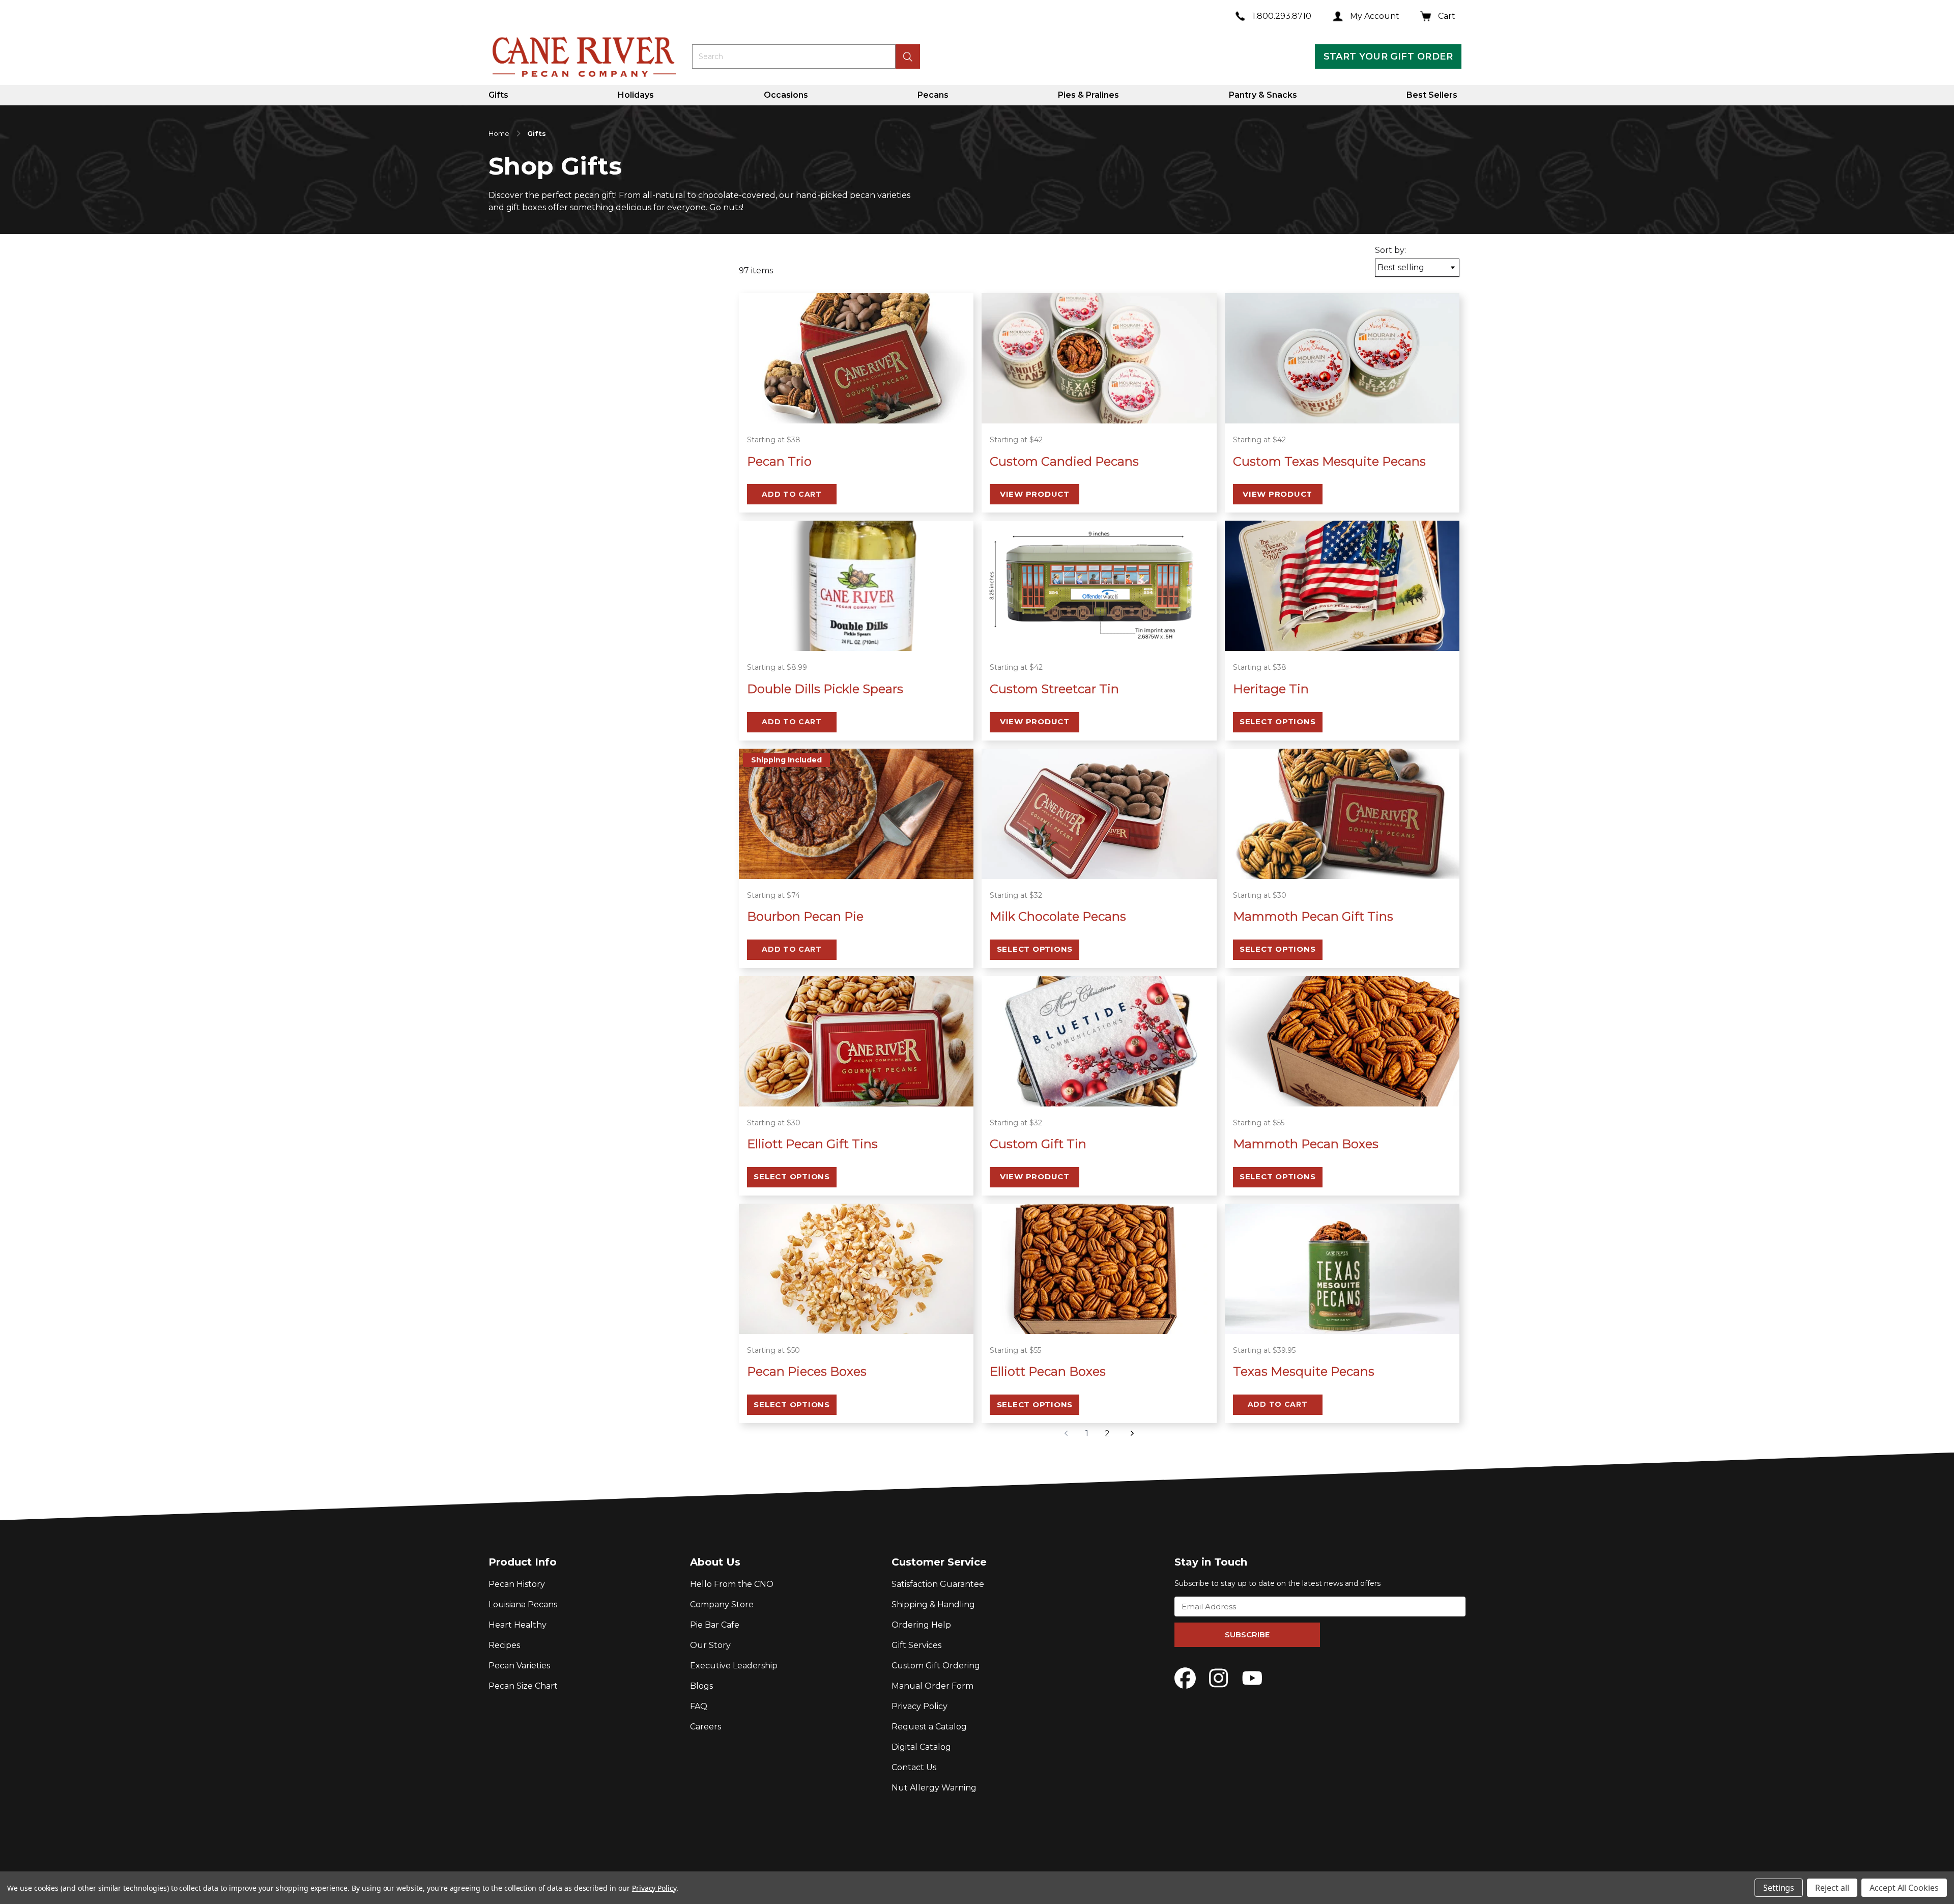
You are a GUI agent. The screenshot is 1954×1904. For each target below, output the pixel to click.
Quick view (856, 410)
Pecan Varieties (519, 1666)
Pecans (933, 95)
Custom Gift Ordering (936, 1666)
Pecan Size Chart (523, 1686)
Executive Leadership (734, 1666)
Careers (706, 1727)
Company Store (722, 1604)
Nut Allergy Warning (934, 1788)
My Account (1375, 16)
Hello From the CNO (732, 1584)
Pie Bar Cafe (715, 1625)
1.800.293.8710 (1282, 16)
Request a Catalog (929, 1727)
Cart (1447, 16)
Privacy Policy (919, 1706)
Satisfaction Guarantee (938, 1584)
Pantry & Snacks (1263, 95)
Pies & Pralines (1088, 95)
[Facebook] (1185, 1678)
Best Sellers (1432, 95)
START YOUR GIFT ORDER (1388, 56)
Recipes (504, 1645)
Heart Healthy (518, 1625)
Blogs (701, 1686)
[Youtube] (1252, 1678)
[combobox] (794, 56)
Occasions (786, 95)
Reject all (1832, 1888)
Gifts (498, 95)
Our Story (710, 1645)
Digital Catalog (921, 1747)
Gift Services (916, 1645)
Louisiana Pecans (523, 1604)
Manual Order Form (932, 1686)
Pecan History (517, 1584)
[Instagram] (1219, 1678)
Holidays (636, 95)
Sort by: (1390, 250)
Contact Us (914, 1767)
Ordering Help (921, 1625)
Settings (1779, 1888)
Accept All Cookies (1904, 1888)
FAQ (699, 1706)
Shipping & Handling (933, 1604)
